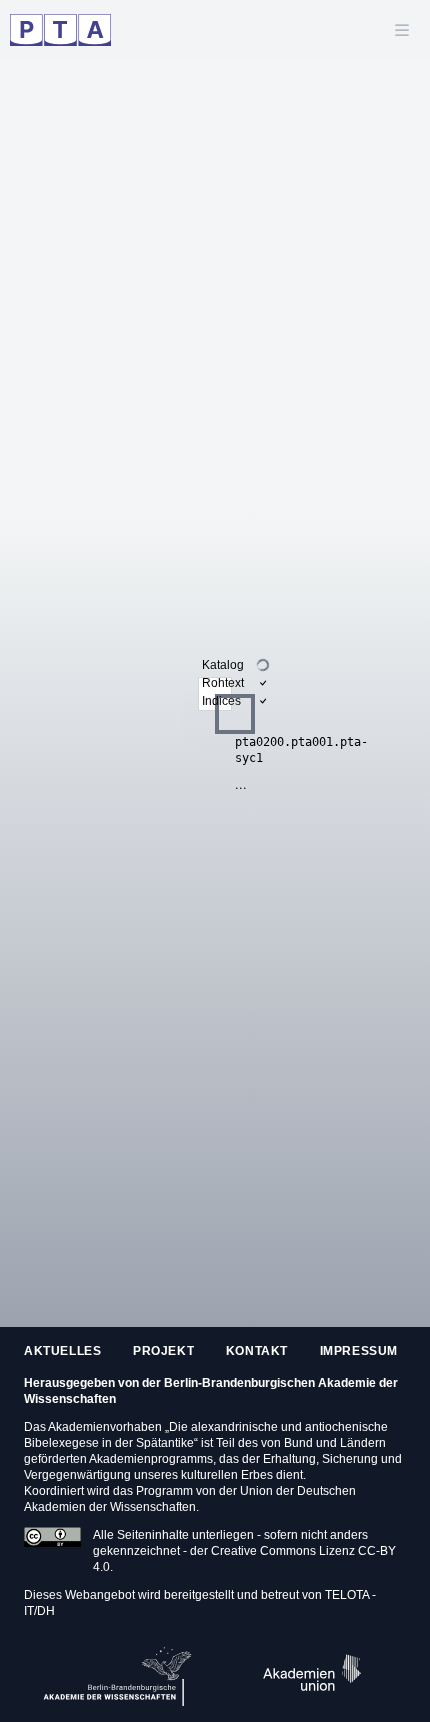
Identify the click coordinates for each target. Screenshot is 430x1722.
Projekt (163, 1351)
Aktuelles (62, 1351)
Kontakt (257, 1351)
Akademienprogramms (151, 1459)
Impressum (359, 1351)
